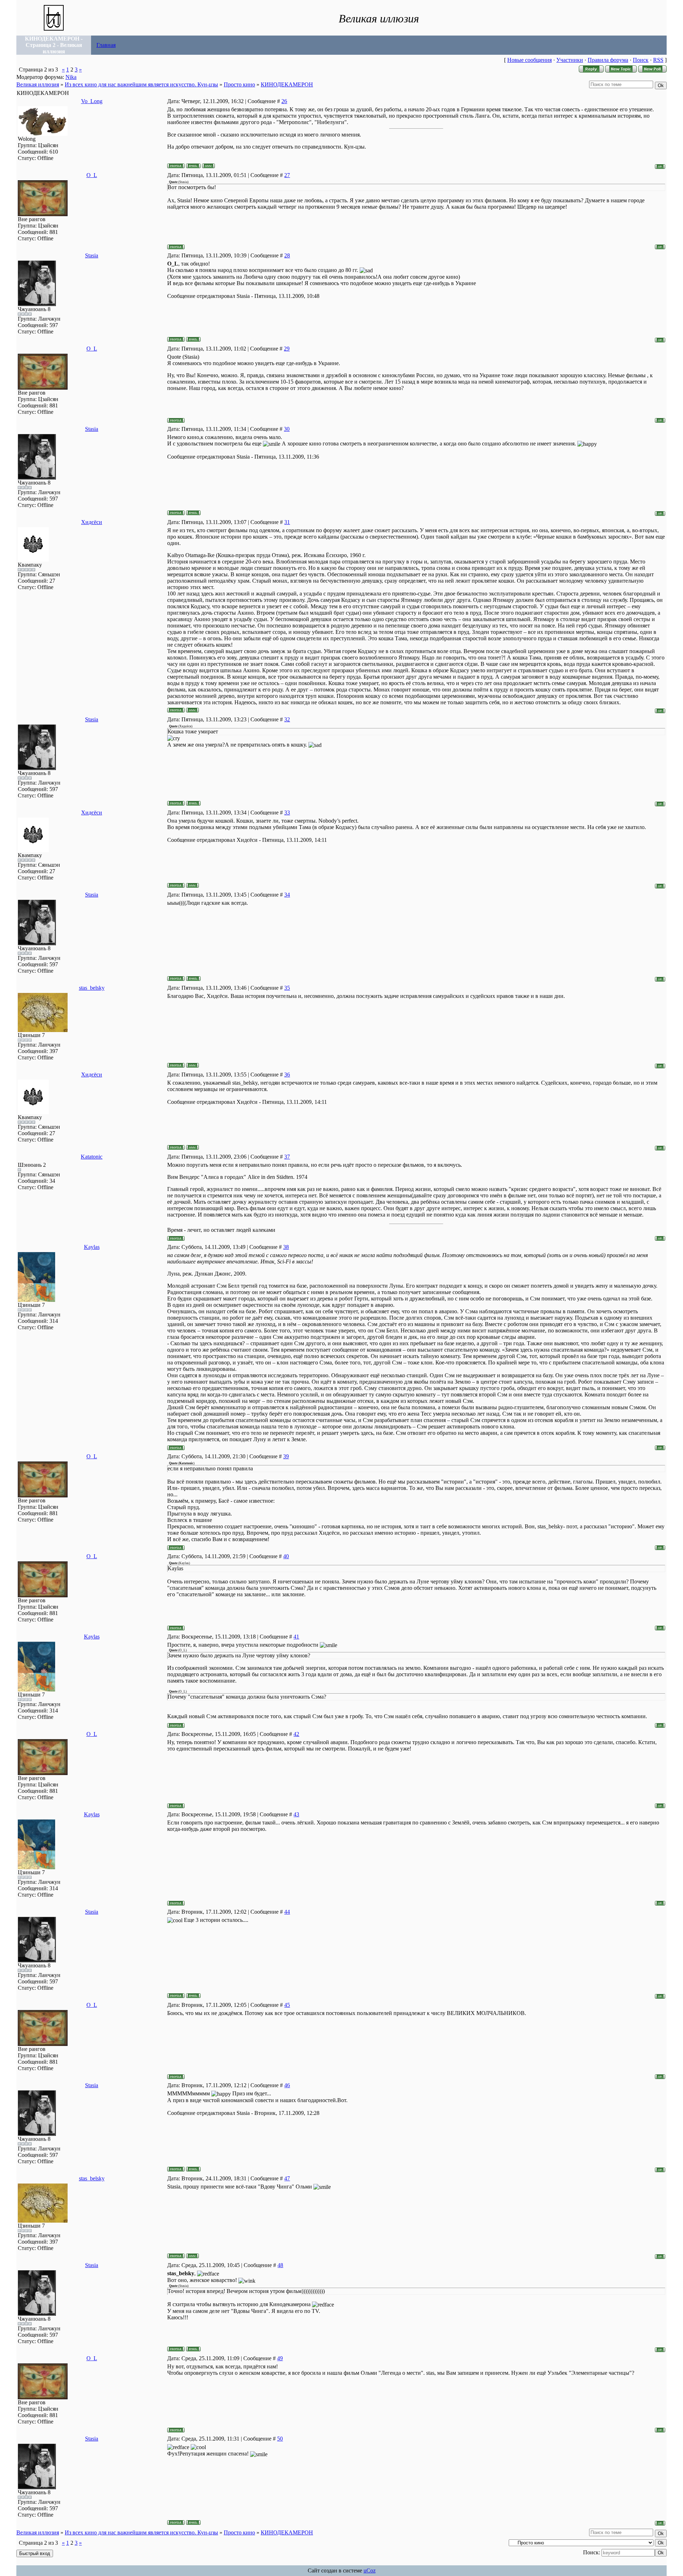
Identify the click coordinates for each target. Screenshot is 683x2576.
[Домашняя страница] (208, 166)
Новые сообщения (530, 60)
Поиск (641, 60)
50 (280, 2439)
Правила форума (608, 60)
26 (284, 101)
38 (286, 1247)
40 (286, 1556)
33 (287, 813)
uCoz (370, 2570)
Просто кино (239, 84)
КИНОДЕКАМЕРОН (287, 84)
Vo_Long (92, 101)
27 (287, 175)
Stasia (92, 255)
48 (280, 2265)
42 (296, 1734)
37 (287, 1157)
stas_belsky (92, 988)
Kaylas (92, 1247)
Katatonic (92, 1157)
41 (296, 1637)
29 (287, 349)
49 (280, 2358)
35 (287, 988)
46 (287, 2085)
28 (287, 255)
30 (287, 429)
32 (287, 719)
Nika (71, 77)
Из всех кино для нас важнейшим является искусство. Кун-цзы (141, 84)
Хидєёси (92, 522)
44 (287, 1912)
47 (287, 2178)
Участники (570, 60)
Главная (106, 45)
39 (286, 1456)
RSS (658, 60)
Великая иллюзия (38, 84)
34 (287, 895)
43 (296, 1814)
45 (287, 2005)
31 (287, 522)
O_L (92, 175)
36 (287, 1075)
